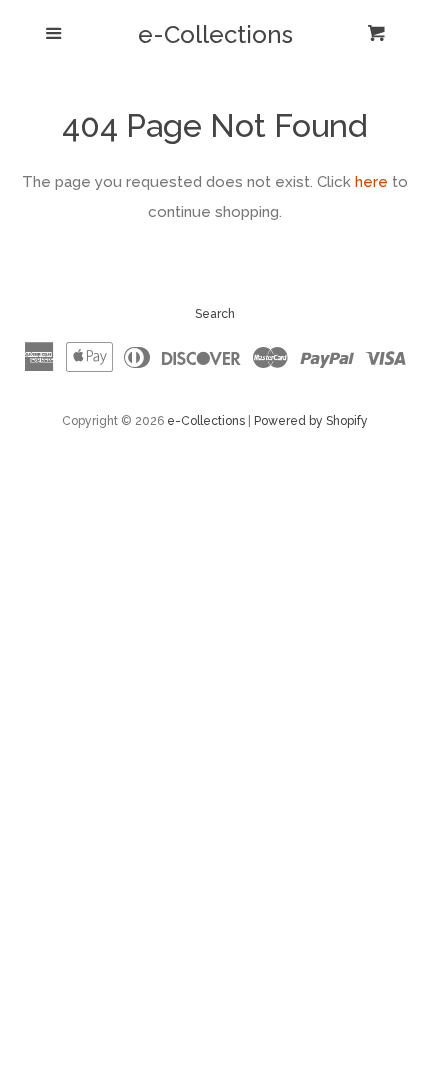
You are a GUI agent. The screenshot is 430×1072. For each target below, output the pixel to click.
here (371, 182)
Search (215, 314)
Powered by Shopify (311, 421)
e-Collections (215, 35)
